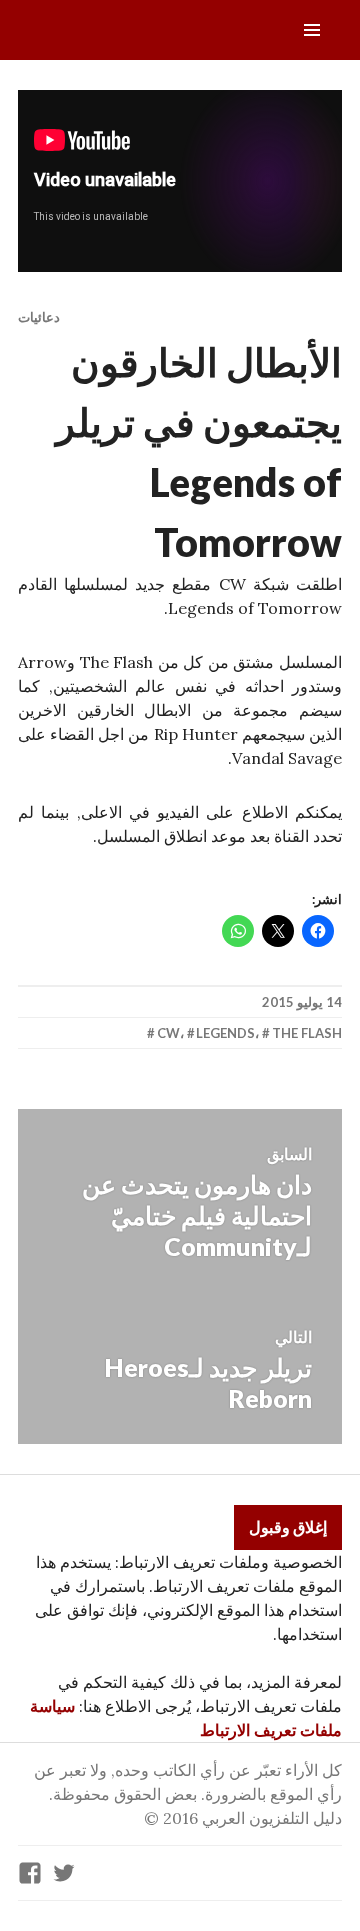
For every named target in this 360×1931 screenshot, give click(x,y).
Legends (225, 1033)
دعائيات (39, 317)
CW (168, 1033)
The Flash (307, 1033)
